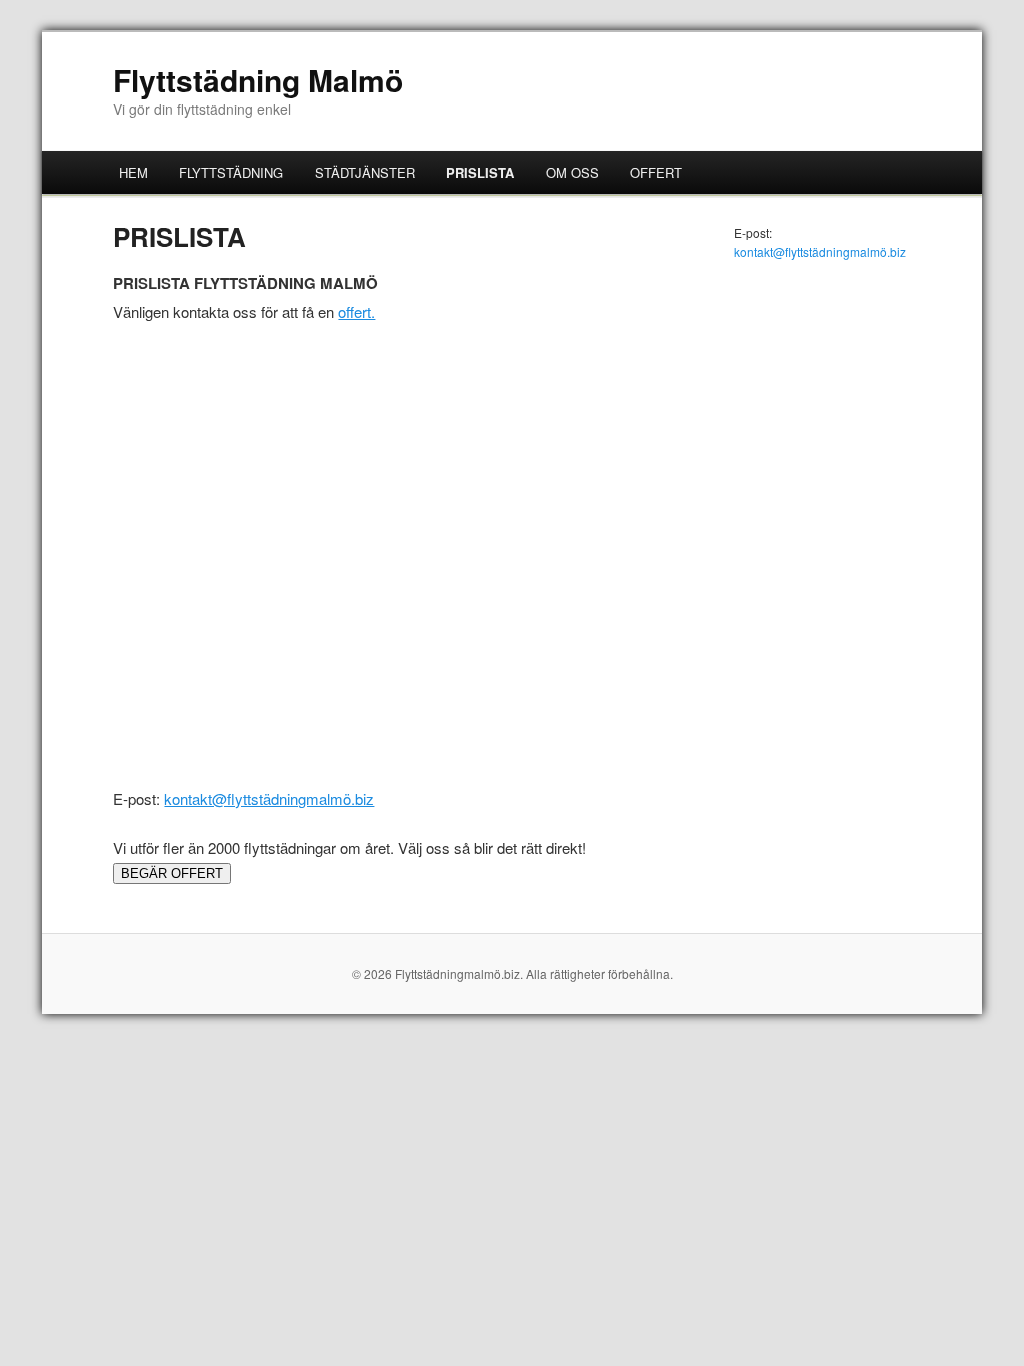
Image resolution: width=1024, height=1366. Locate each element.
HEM (133, 172)
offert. (356, 311)
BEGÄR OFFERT (172, 873)
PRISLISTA (480, 172)
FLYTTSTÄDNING (231, 172)
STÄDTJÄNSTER (365, 172)
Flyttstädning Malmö (258, 79)
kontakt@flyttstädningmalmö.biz (269, 798)
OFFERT (656, 172)
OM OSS (572, 172)
